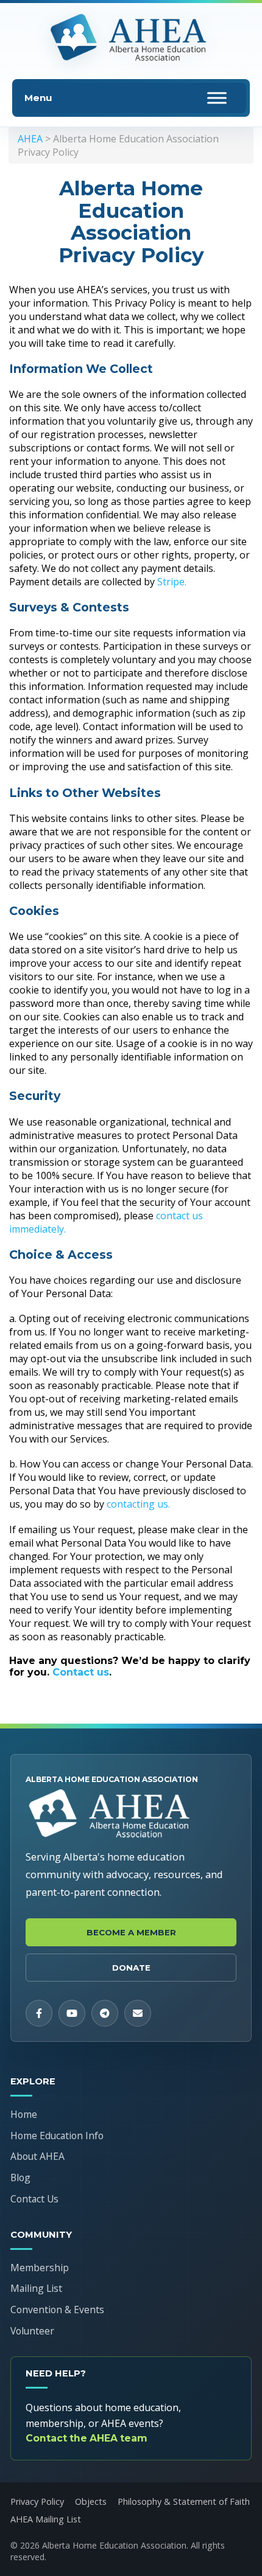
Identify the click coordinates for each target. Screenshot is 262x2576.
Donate (131, 1968)
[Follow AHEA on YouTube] (72, 2013)
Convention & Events (57, 2310)
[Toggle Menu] (217, 98)
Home (24, 2114)
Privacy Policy (37, 2501)
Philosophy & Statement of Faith (184, 2501)
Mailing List (36, 2288)
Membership (40, 2268)
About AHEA (37, 2156)
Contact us (81, 1672)
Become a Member (131, 1932)
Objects (91, 2501)
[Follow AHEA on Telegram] (105, 2013)
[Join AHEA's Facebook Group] (39, 2013)
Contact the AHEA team (87, 2438)
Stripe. (172, 582)
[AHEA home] (131, 38)
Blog (20, 2177)
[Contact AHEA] (138, 2013)
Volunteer (32, 2331)
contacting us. (138, 1504)
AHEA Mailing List (46, 2519)
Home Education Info (57, 2136)
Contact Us (34, 2199)
